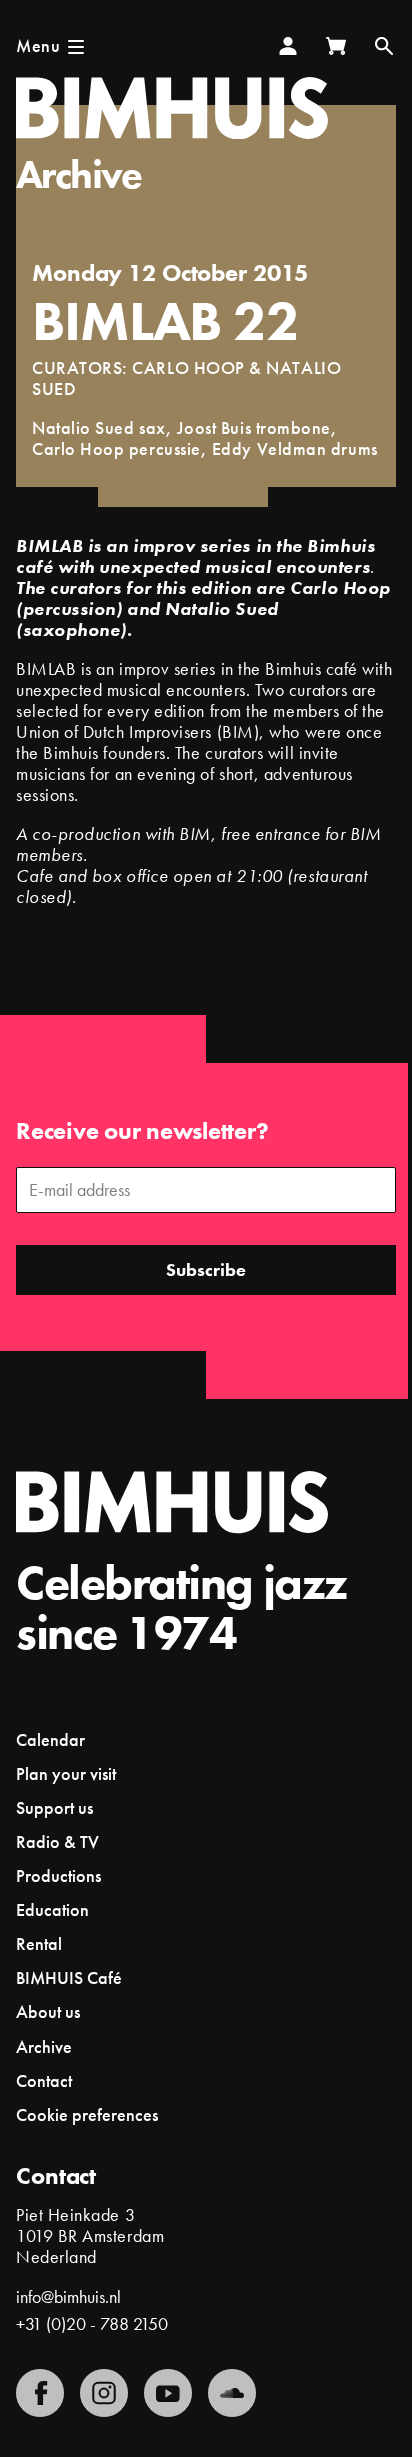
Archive (79, 174)
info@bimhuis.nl (68, 2296)
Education (52, 1909)
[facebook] (40, 2393)
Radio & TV (57, 1841)
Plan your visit (66, 1773)
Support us (54, 1807)
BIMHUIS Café (69, 1977)
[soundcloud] (232, 2393)
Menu (38, 45)
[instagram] (104, 2393)
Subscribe (206, 1269)
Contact (44, 2080)
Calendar (50, 1739)
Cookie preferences (87, 2115)
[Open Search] (384, 46)
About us (48, 2011)
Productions (58, 1875)
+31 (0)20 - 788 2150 (92, 2323)
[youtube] (168, 2393)
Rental (39, 1943)
